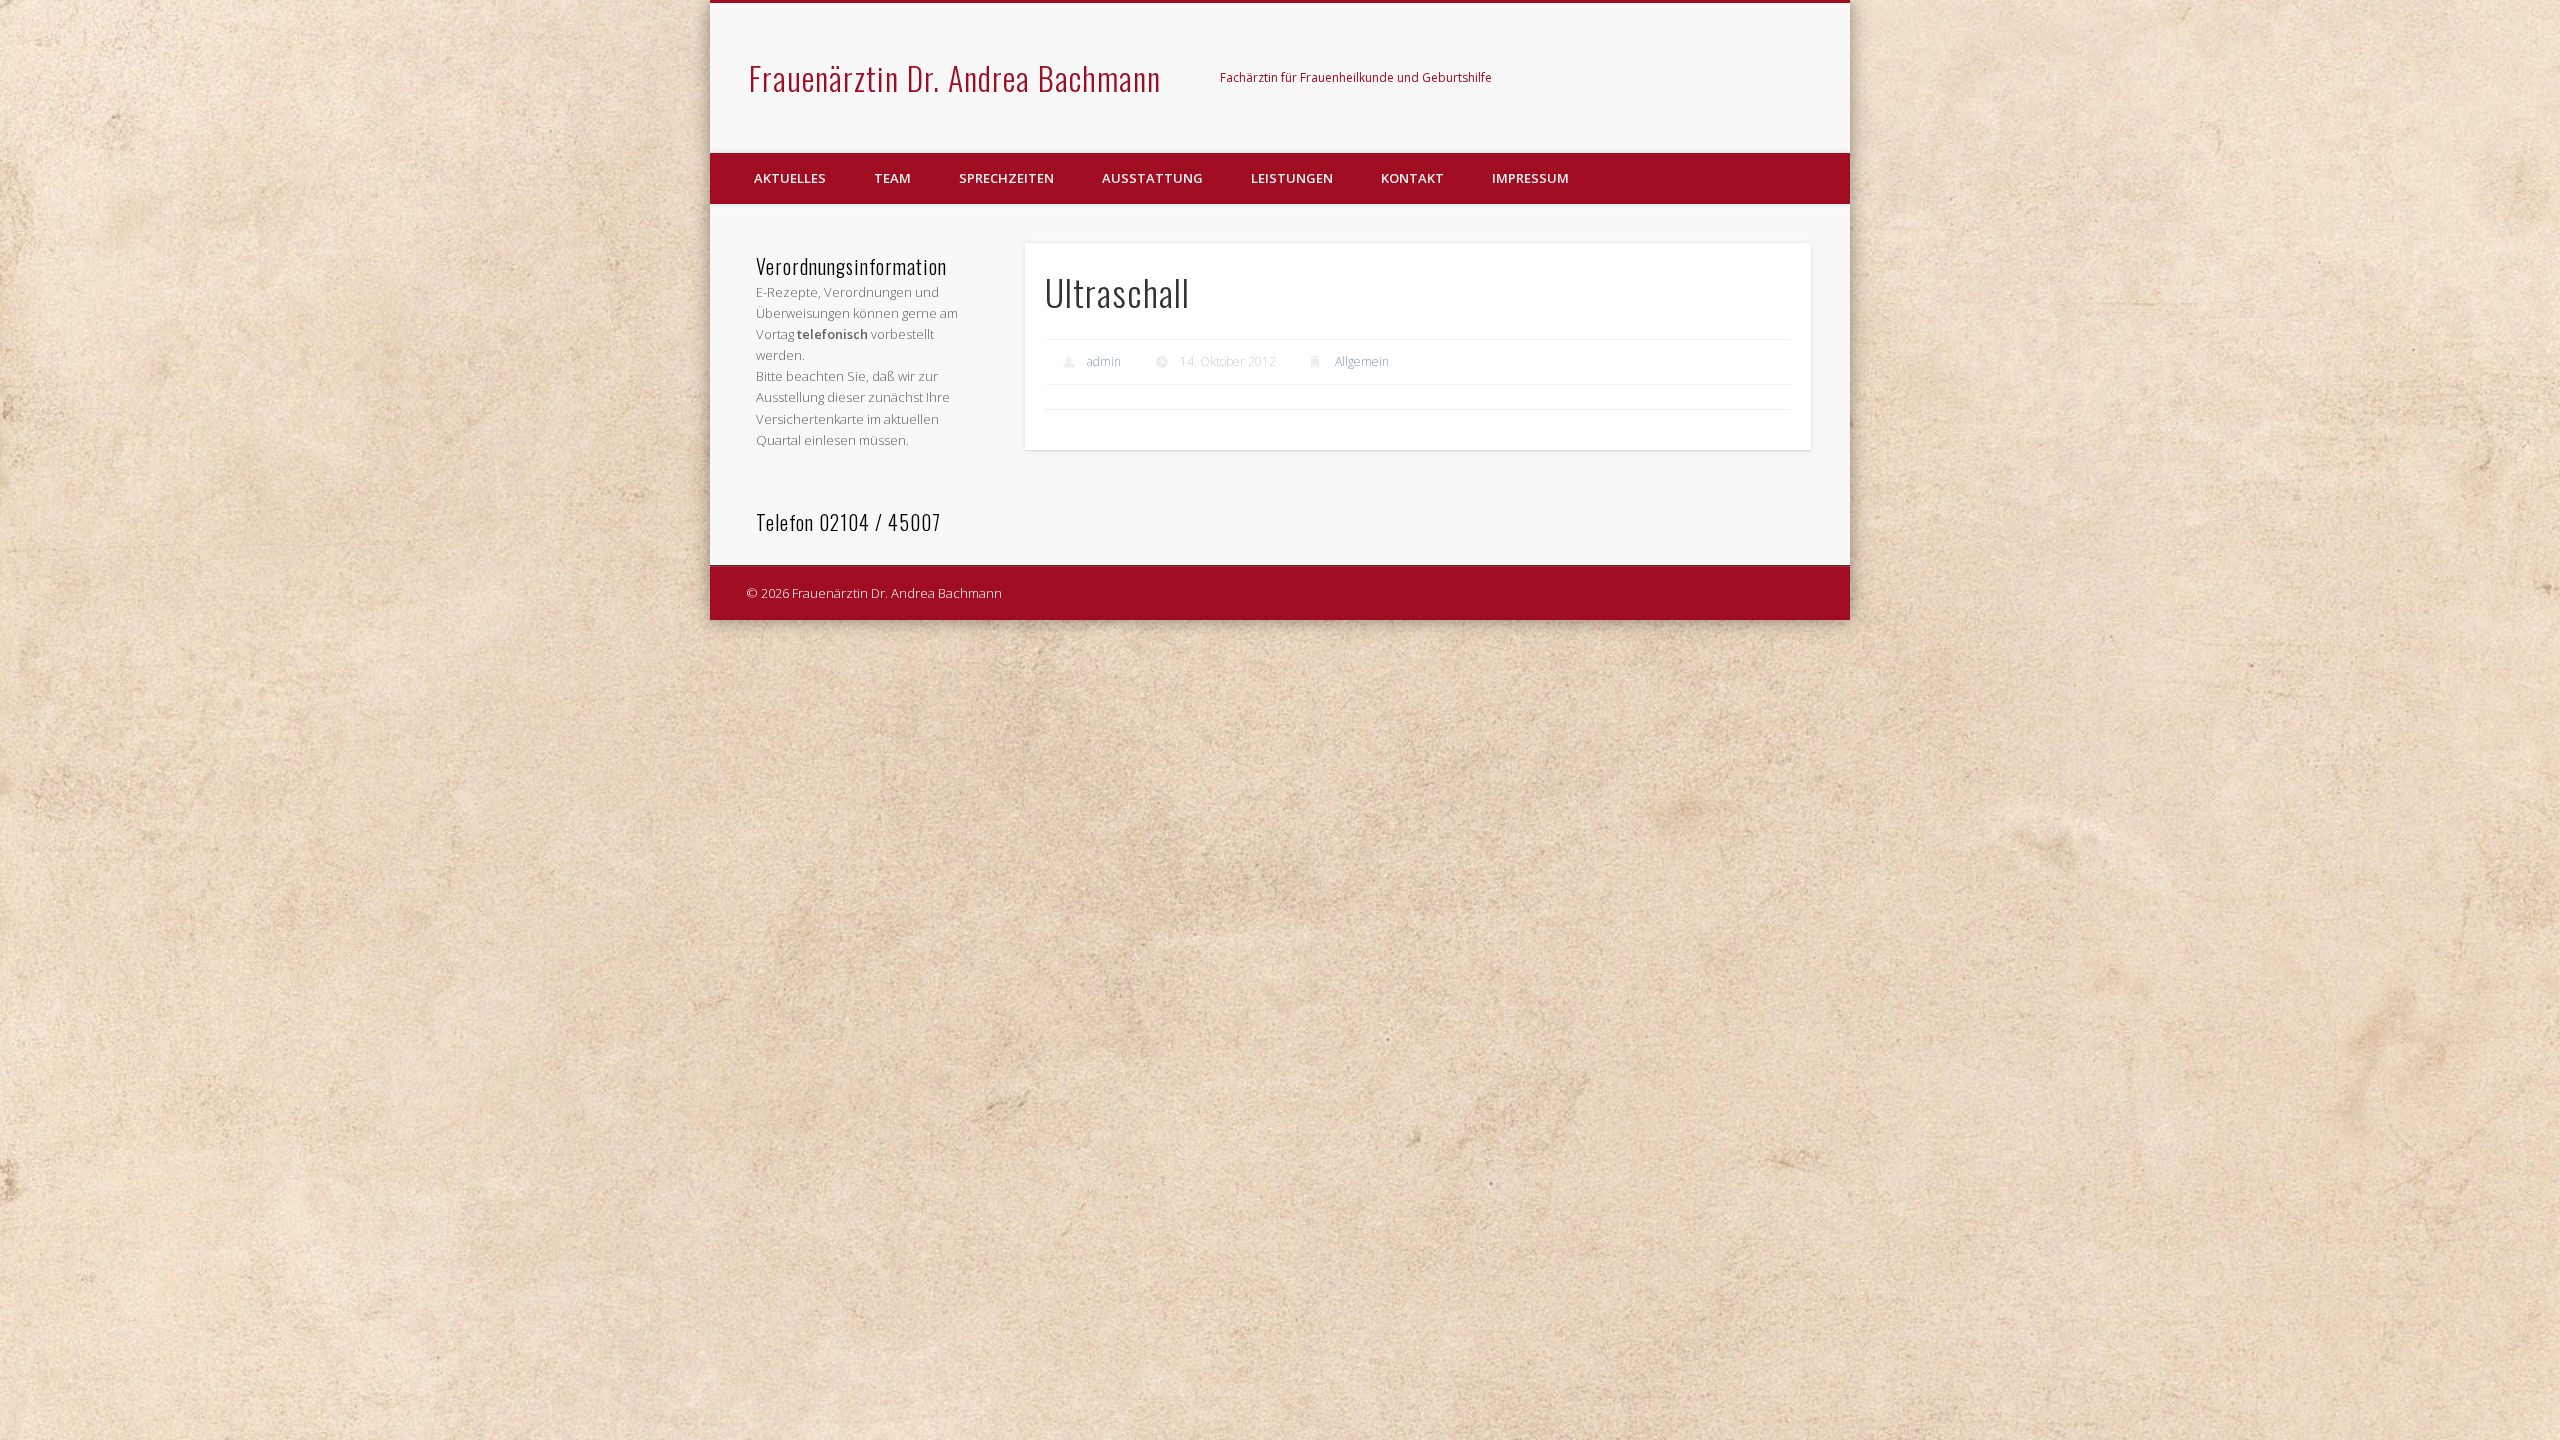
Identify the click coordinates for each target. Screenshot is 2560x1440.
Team (892, 178)
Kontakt (1412, 178)
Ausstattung (1152, 178)
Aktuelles (790, 178)
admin (1104, 361)
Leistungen (1292, 178)
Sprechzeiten (1006, 178)
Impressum (1530, 178)
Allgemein (1362, 361)
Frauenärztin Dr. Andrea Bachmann (955, 77)
